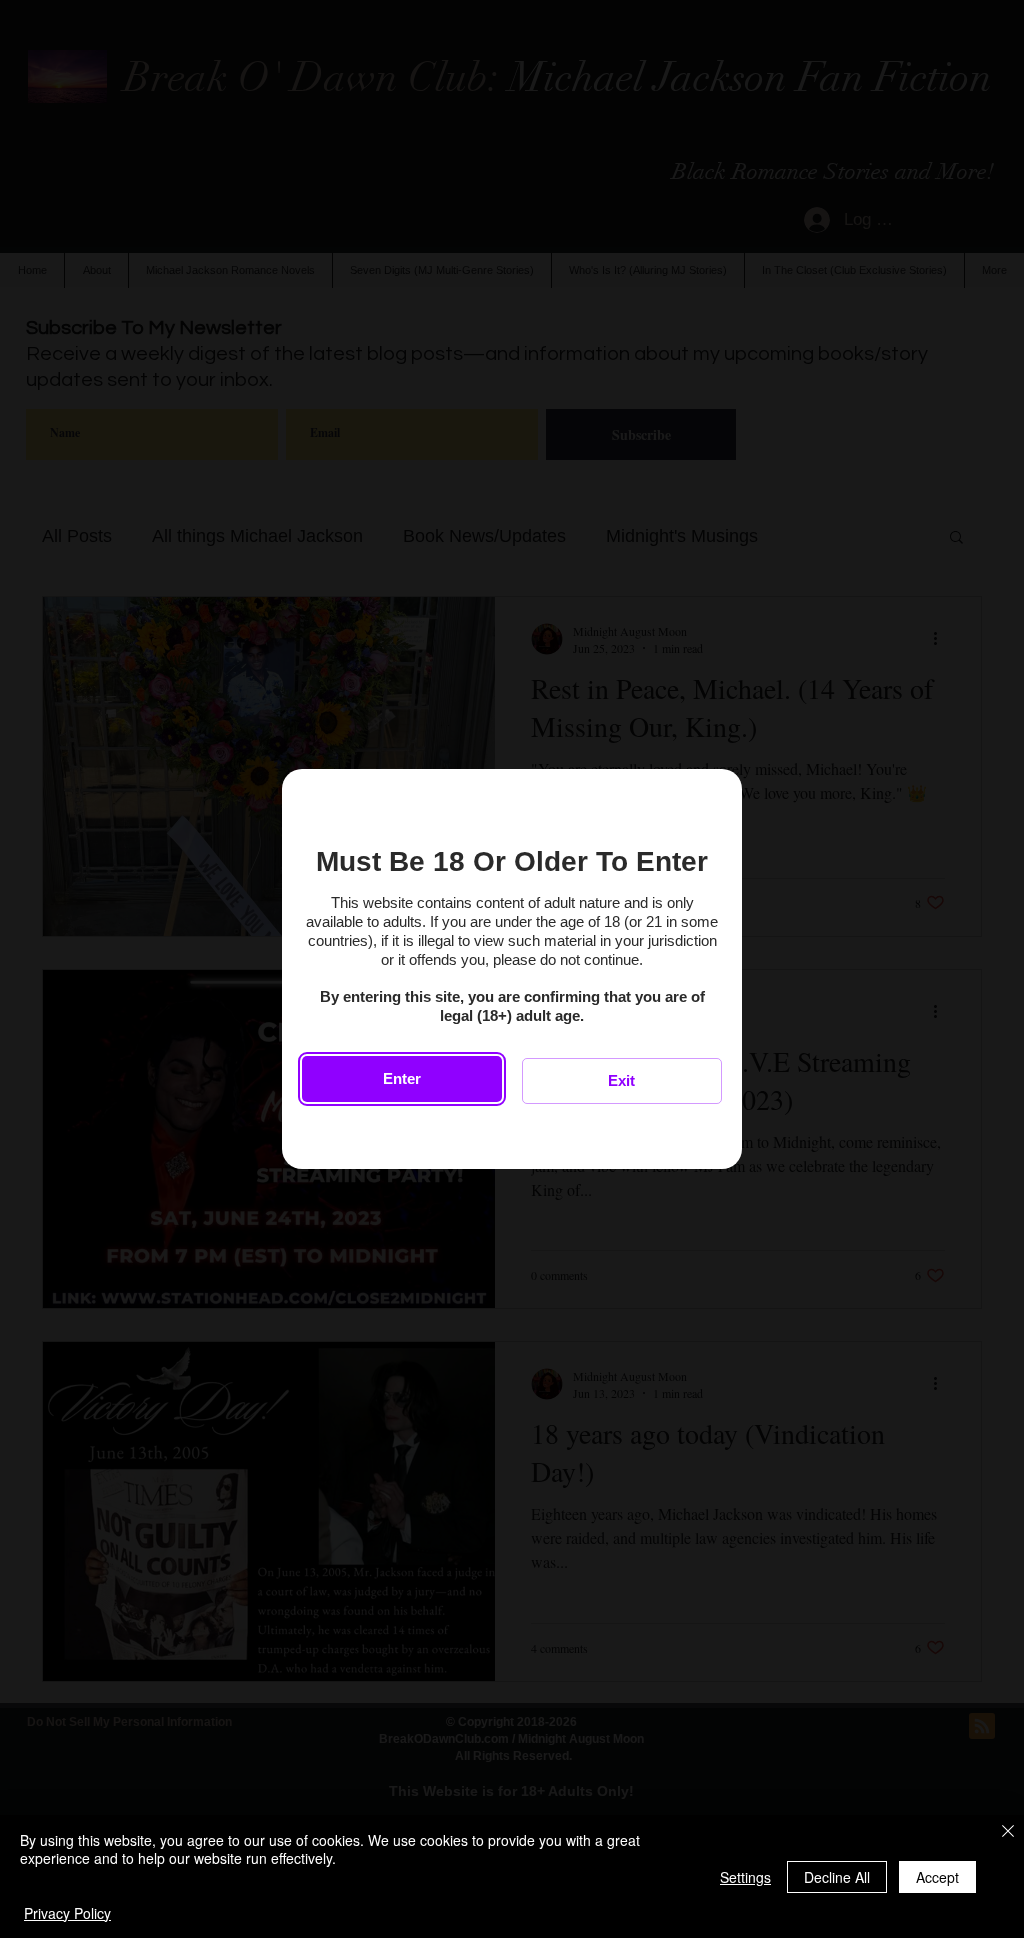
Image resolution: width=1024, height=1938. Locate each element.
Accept (937, 1877)
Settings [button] (745, 1877)
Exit (621, 1080)
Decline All (837, 1877)
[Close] (1008, 1832)
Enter (402, 1078)
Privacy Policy (67, 1913)
